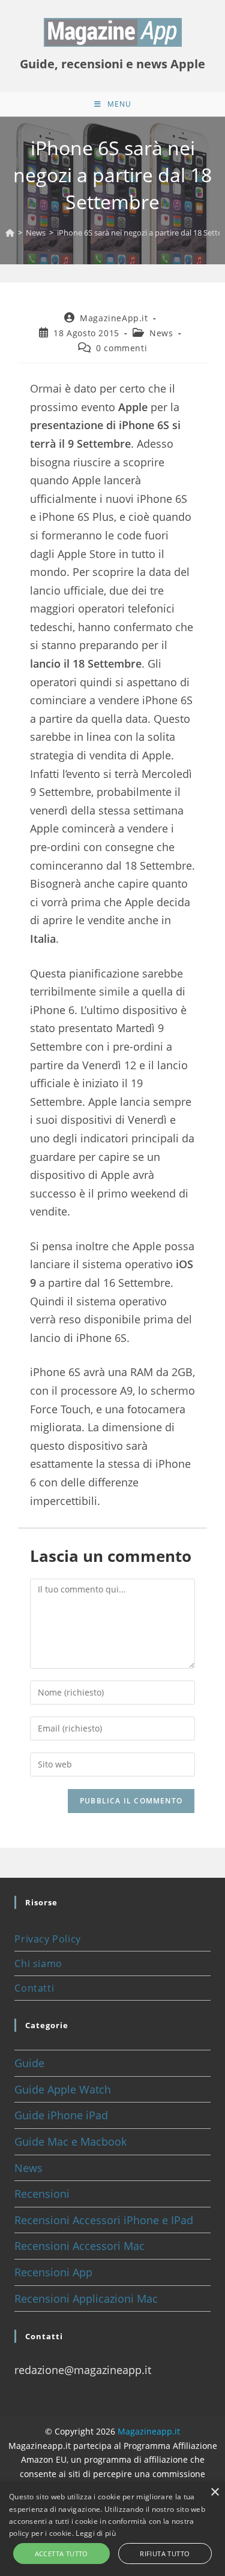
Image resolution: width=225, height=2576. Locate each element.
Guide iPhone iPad (61, 2115)
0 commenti (121, 348)
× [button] (214, 2492)
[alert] (112, 2529)
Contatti (34, 1988)
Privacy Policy (47, 1939)
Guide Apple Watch (63, 2089)
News (161, 333)
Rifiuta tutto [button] (165, 2554)
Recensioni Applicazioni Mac (86, 2299)
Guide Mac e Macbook (70, 2141)
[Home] (10, 233)
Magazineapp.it (149, 2431)
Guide (29, 2063)
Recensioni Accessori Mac (79, 2246)
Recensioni (42, 2194)
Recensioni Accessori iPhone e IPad (104, 2220)
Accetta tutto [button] (61, 2554)
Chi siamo (38, 1963)
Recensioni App (53, 2272)
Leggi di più (96, 2533)
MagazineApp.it (114, 318)
